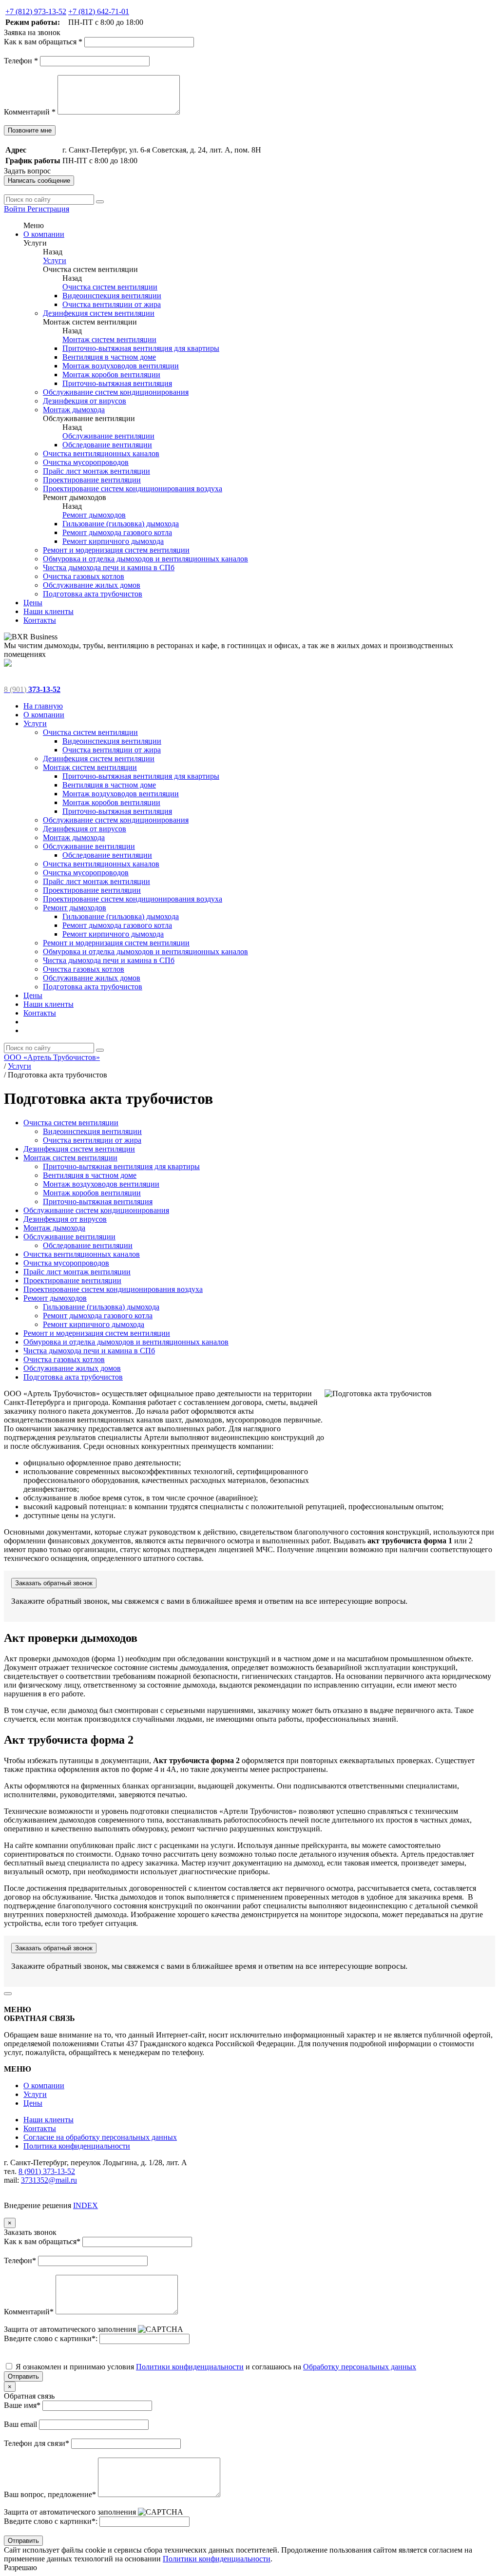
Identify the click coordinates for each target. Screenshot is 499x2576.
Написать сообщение (39, 181)
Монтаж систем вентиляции (109, 339)
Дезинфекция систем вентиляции (99, 313)
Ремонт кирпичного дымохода (113, 541)
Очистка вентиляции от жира (112, 304)
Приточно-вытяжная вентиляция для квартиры (141, 348)
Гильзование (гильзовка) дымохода (121, 524)
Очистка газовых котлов (84, 576)
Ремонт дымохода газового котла (117, 532)
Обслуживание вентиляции (108, 436)
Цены (33, 603)
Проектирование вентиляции (92, 480)
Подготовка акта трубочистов (93, 594)
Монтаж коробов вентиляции (111, 375)
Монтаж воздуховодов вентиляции (121, 366)
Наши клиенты (48, 611)
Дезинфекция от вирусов (85, 401)
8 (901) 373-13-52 (47, 2171)
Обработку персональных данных (360, 2367)
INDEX (86, 2205)
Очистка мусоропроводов (86, 462)
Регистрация (48, 209)
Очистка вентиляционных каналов (101, 453)
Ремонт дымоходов (94, 515)
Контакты (40, 620)
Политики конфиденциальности (190, 2367)
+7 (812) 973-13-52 (36, 11)
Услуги (55, 260)
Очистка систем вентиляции (110, 287)
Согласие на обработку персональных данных (100, 2137)
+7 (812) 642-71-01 (99, 11)
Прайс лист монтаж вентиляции (96, 471)
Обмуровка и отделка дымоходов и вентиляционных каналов (145, 559)
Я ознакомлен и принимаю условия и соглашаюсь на (215, 2367)
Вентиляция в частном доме (109, 357)
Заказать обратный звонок (54, 1583)
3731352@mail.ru (49, 2180)
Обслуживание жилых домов (92, 585)
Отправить (23, 2376)
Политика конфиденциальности (77, 2146)
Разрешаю (20, 2567)
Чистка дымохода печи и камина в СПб (109, 567)
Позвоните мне (30, 130)
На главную (43, 706)
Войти (16, 209)
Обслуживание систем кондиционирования (116, 392)
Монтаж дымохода (74, 410)
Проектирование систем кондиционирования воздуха (133, 489)
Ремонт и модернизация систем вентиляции (116, 550)
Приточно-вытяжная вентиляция (117, 383)
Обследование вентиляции (107, 445)
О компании (44, 234)
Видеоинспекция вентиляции (112, 296)
